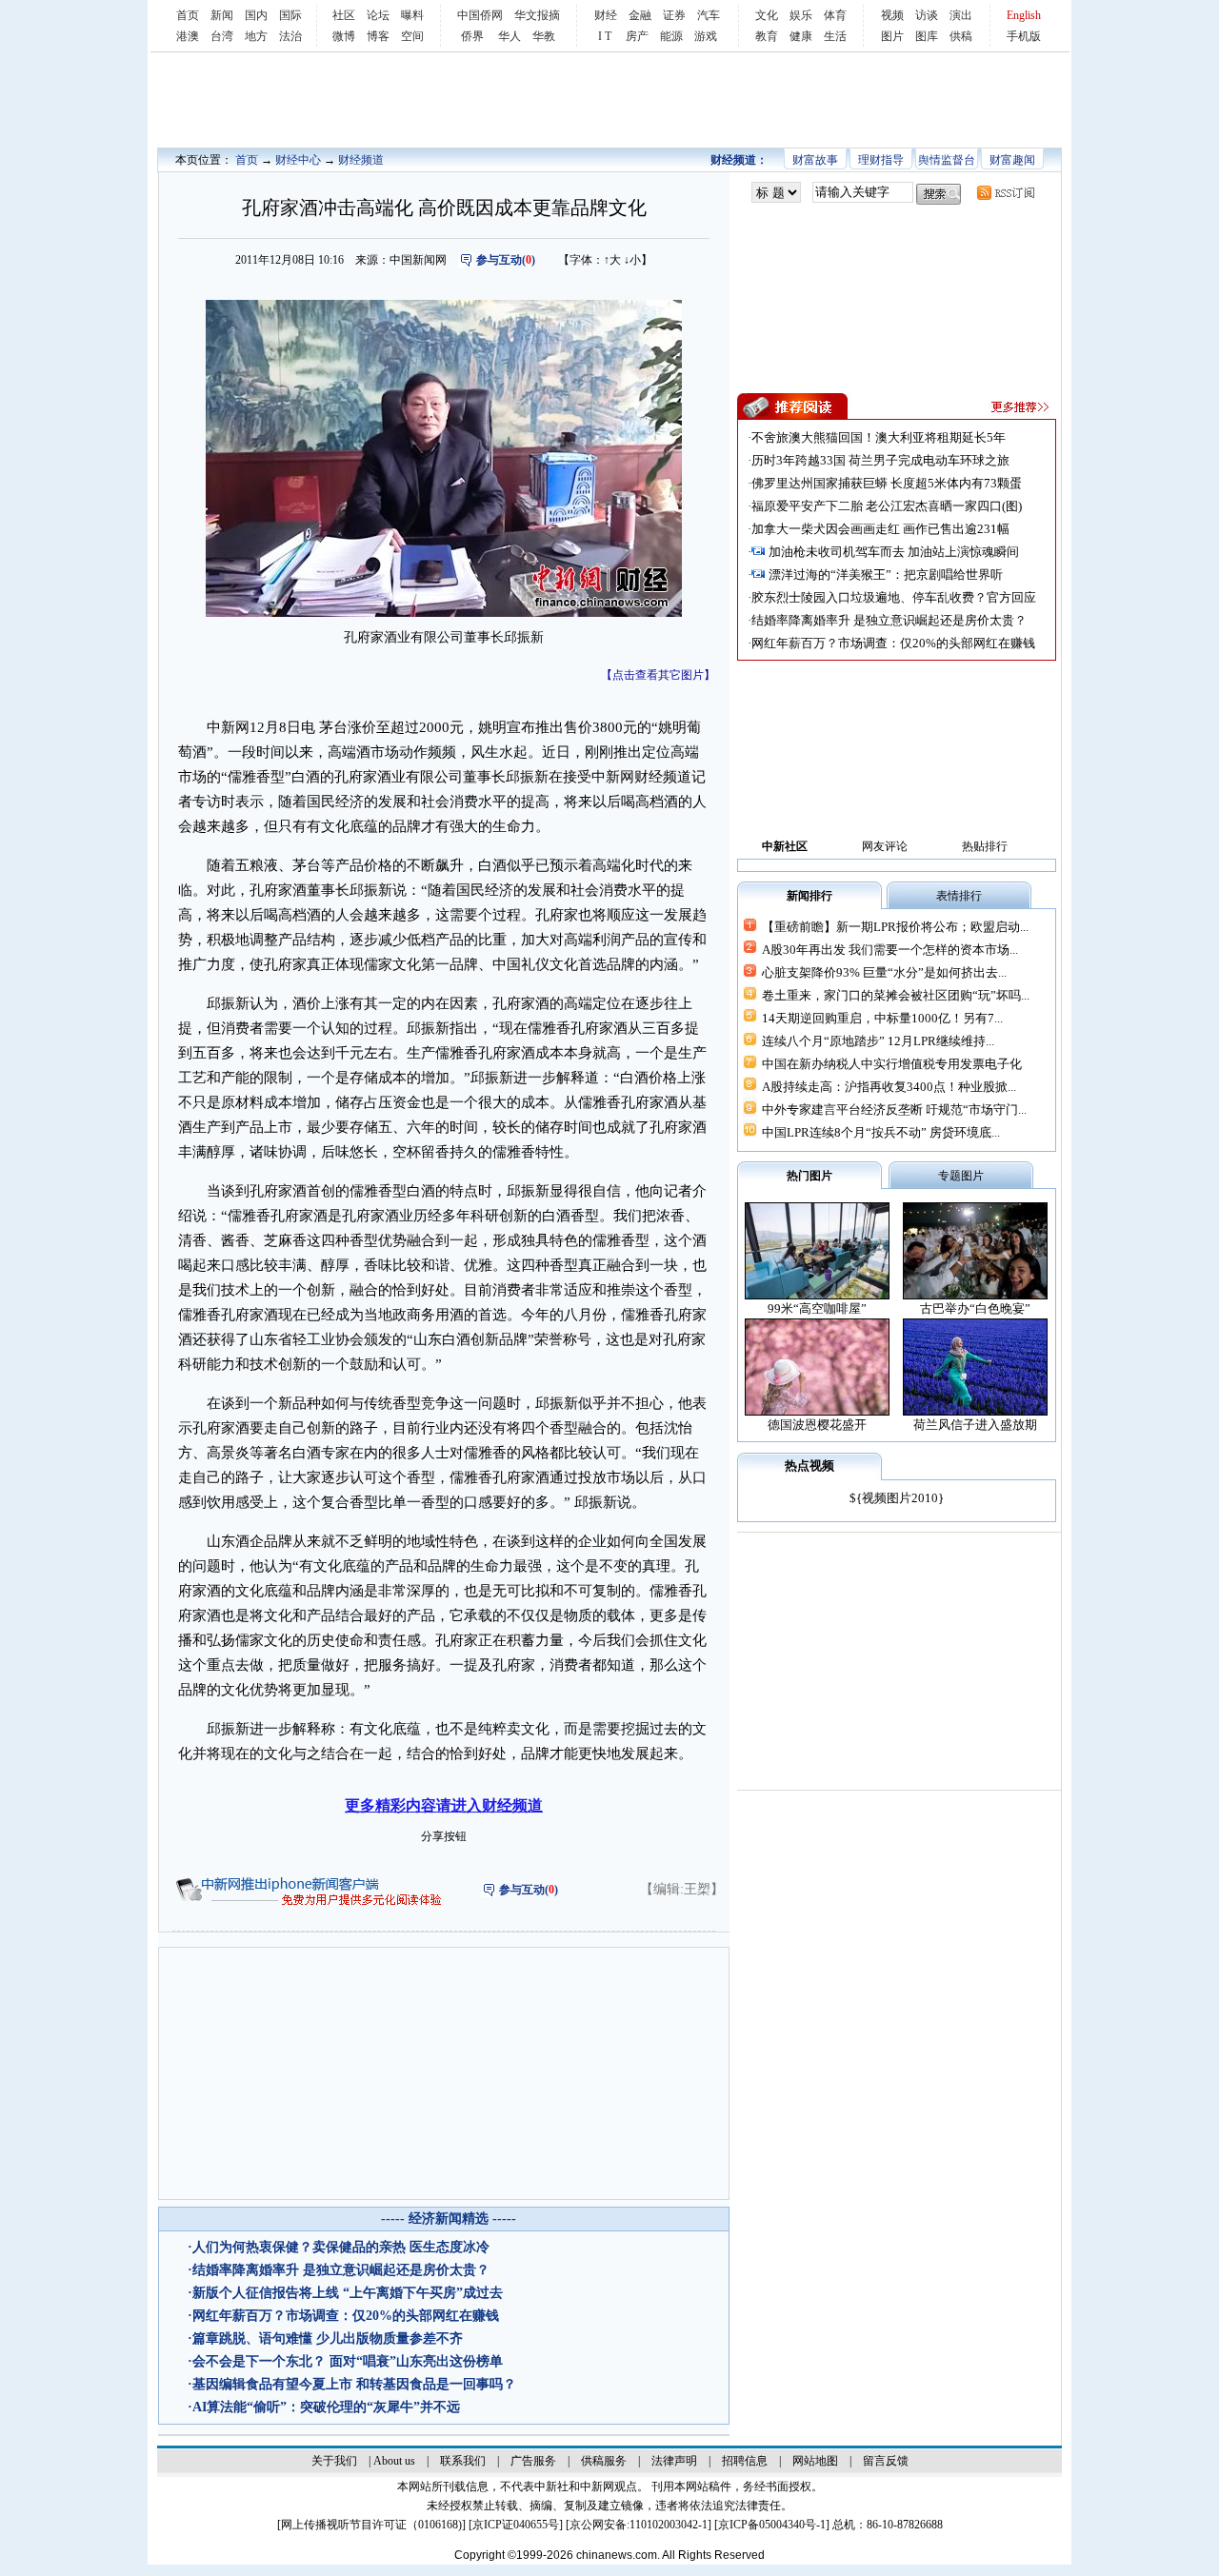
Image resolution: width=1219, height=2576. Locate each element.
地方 (256, 36)
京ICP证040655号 (516, 2525)
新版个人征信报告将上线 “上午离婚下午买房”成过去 (348, 2293)
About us (394, 2461)
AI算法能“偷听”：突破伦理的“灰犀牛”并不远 (326, 2407)
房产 (637, 36)
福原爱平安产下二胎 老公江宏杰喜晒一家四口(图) (887, 506)
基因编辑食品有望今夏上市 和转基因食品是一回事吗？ (354, 2384)
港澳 (188, 36)
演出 (961, 15)
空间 (412, 36)
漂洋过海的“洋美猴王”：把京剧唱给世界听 (886, 575)
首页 (188, 15)
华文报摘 (537, 15)
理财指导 (881, 160)
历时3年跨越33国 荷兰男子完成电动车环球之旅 (880, 460)
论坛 (378, 15)
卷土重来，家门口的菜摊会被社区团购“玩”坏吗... (896, 995)
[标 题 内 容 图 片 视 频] (776, 193)
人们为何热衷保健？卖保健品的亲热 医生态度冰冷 (341, 2247)
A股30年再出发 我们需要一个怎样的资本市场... (890, 950)
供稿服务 (604, 2461)
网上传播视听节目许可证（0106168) (371, 2525)
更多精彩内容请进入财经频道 (444, 1805)
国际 (290, 15)
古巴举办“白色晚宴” (975, 1308)
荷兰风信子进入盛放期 (975, 1425)
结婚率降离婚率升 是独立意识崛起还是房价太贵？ (341, 2270)
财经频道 (361, 160)
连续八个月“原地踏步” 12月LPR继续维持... (878, 1041)
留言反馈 (886, 2461)
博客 (378, 36)
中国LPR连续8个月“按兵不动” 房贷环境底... (881, 1132)
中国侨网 (480, 15)
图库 (927, 36)
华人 (510, 36)
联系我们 (463, 2461)
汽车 (709, 15)
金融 (640, 15)
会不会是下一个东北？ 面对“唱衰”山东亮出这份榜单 (348, 2361)
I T (605, 36)
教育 (767, 36)
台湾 (222, 36)
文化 (767, 15)
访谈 (927, 15)
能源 (671, 36)
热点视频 (809, 1466)
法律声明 (674, 2461)
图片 (892, 36)
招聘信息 (745, 2461)
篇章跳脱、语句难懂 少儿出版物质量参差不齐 (328, 2338)
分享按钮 (444, 1836)
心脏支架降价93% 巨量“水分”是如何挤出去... (884, 972)
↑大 (612, 260)
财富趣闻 (1012, 160)
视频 (892, 15)
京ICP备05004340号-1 (772, 2525)
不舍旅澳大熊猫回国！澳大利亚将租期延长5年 (879, 437)
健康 (801, 36)
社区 (344, 15)
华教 (544, 36)
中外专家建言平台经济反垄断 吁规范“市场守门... (894, 1110)
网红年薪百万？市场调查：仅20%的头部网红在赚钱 (346, 2316)
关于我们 (334, 2461)
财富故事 (815, 160)
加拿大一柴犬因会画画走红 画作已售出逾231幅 (880, 529)
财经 (606, 15)
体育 (835, 15)
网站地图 (815, 2461)
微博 (344, 36)
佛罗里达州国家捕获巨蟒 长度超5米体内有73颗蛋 (887, 483)
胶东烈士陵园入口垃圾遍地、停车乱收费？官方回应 (894, 597)
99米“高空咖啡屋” (817, 1308)
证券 (674, 15)
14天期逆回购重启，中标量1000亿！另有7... (882, 1018)
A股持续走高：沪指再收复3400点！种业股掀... (889, 1087)
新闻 (222, 15)
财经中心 (298, 160)
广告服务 (533, 2461)
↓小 (632, 260)
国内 (256, 15)
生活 (835, 36)
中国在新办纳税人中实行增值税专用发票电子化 (892, 1064)
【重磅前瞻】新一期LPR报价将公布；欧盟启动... (895, 927)
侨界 (472, 36)
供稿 (961, 36)
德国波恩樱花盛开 (817, 1425)
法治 (290, 36)
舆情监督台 (947, 160)
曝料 (412, 15)
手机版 (1024, 36)
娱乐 (801, 15)
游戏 (706, 36)
